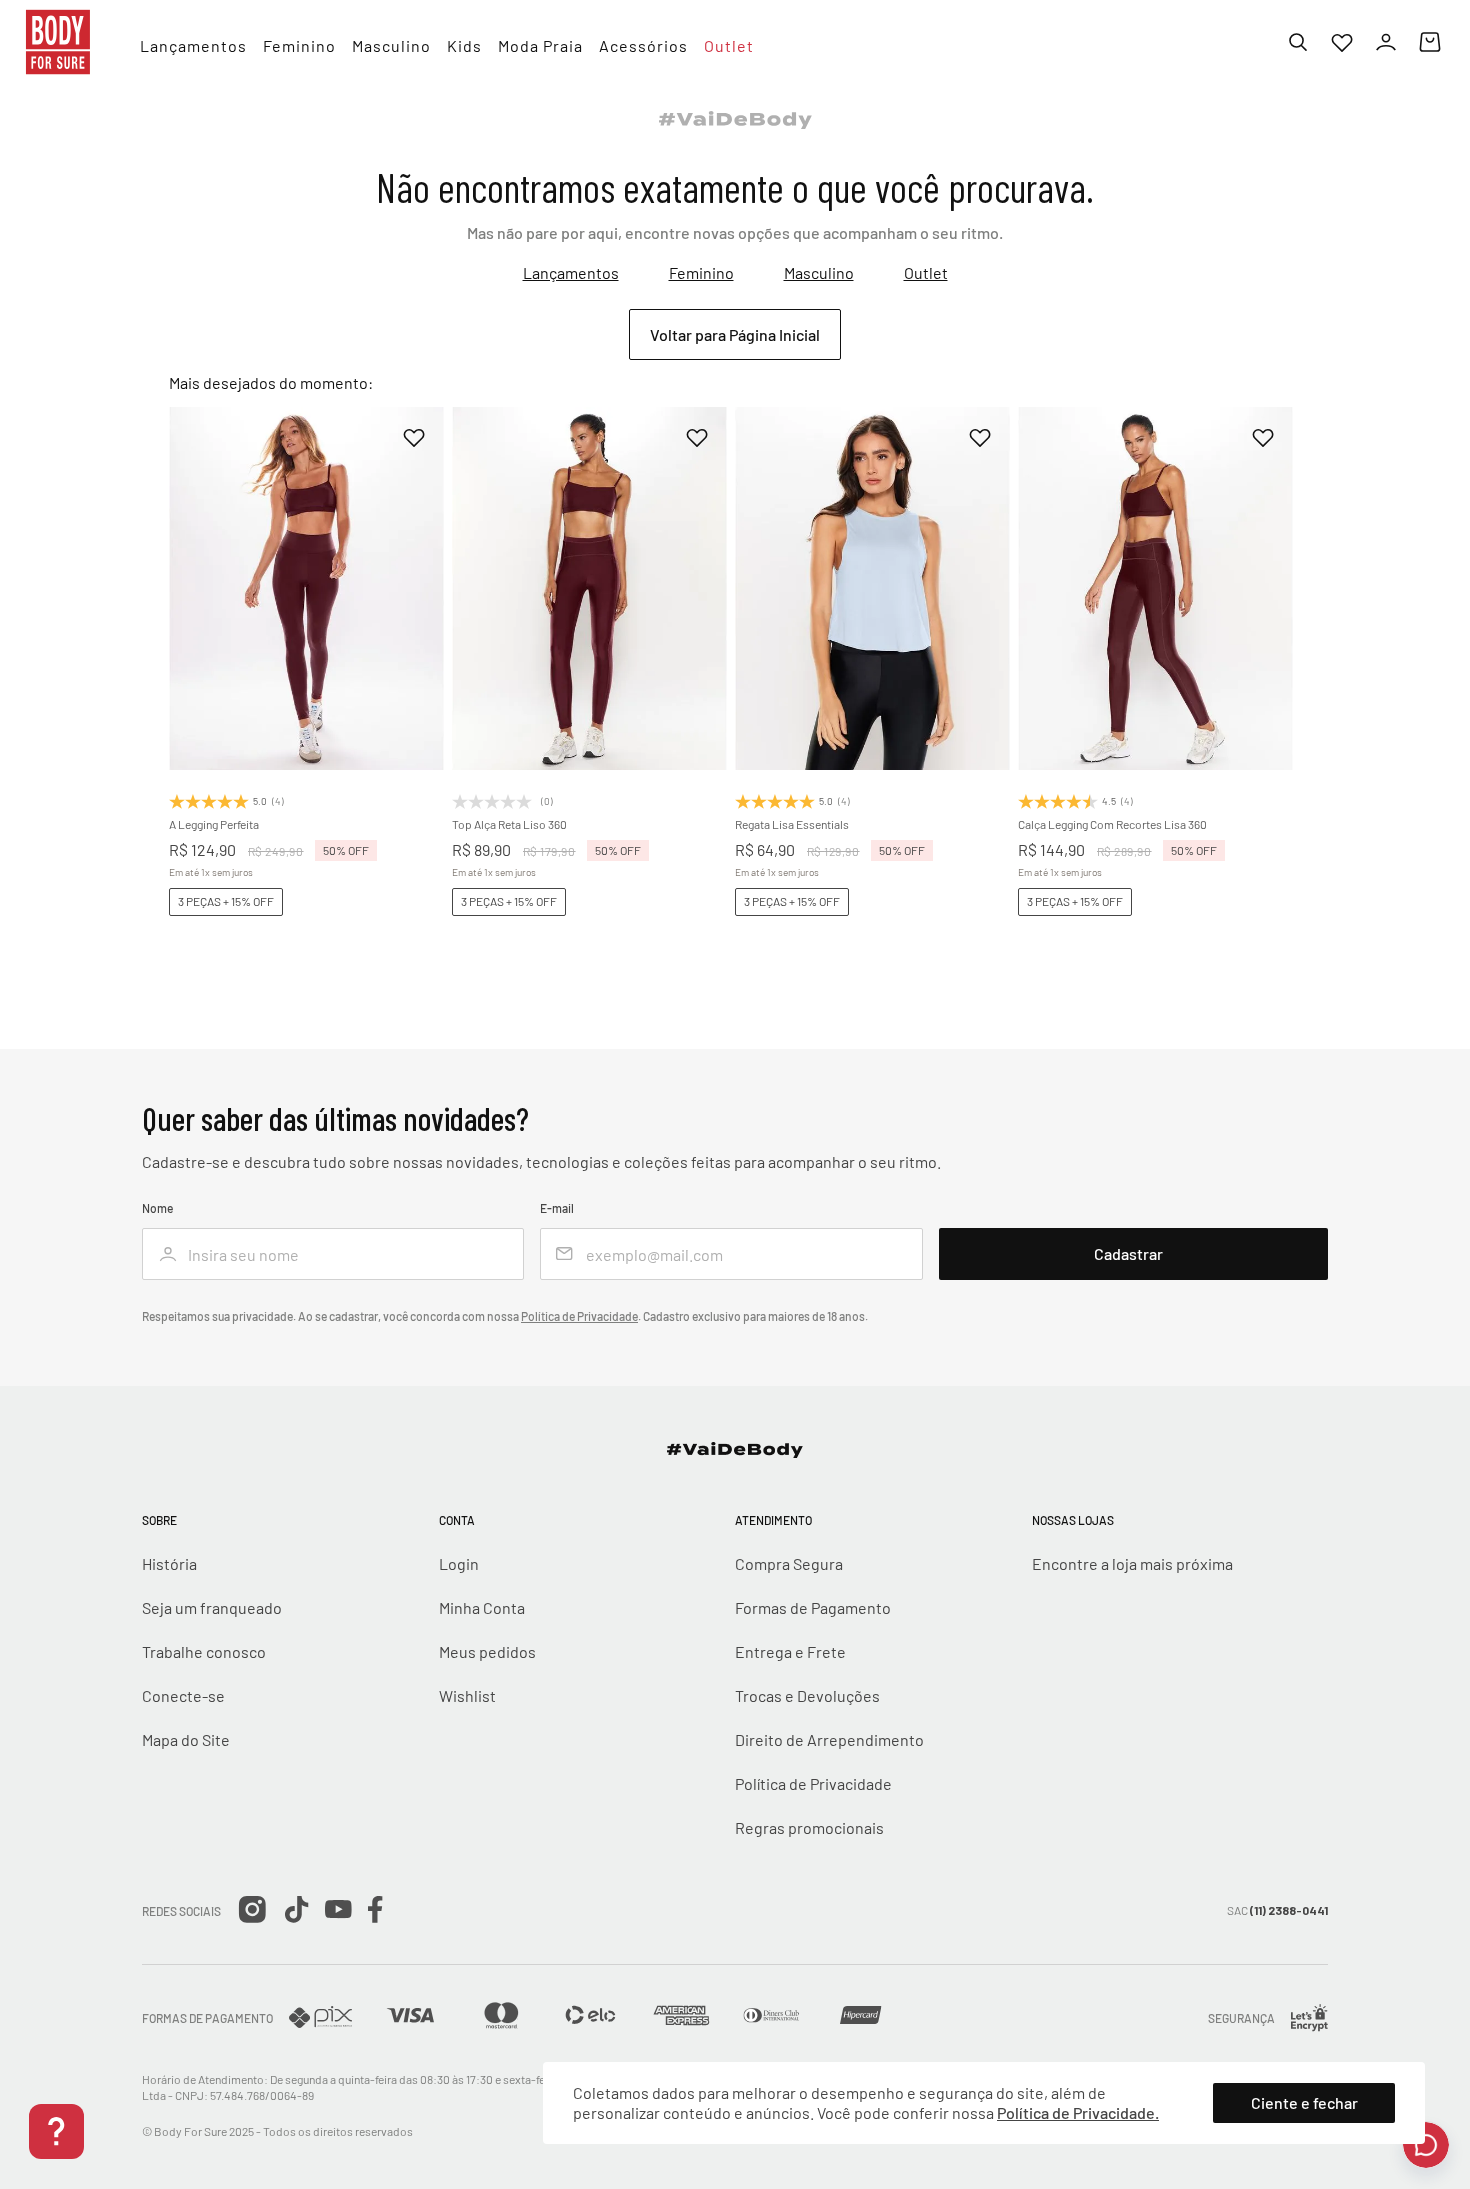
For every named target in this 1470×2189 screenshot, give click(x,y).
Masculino (819, 272)
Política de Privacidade (579, 1316)
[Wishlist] (1342, 42)
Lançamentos (571, 272)
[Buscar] (1298, 42)
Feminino (701, 272)
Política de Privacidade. (1078, 2112)
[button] (271, 690)
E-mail (557, 1208)
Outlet (926, 272)
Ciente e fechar (1304, 2102)
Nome (157, 1208)
